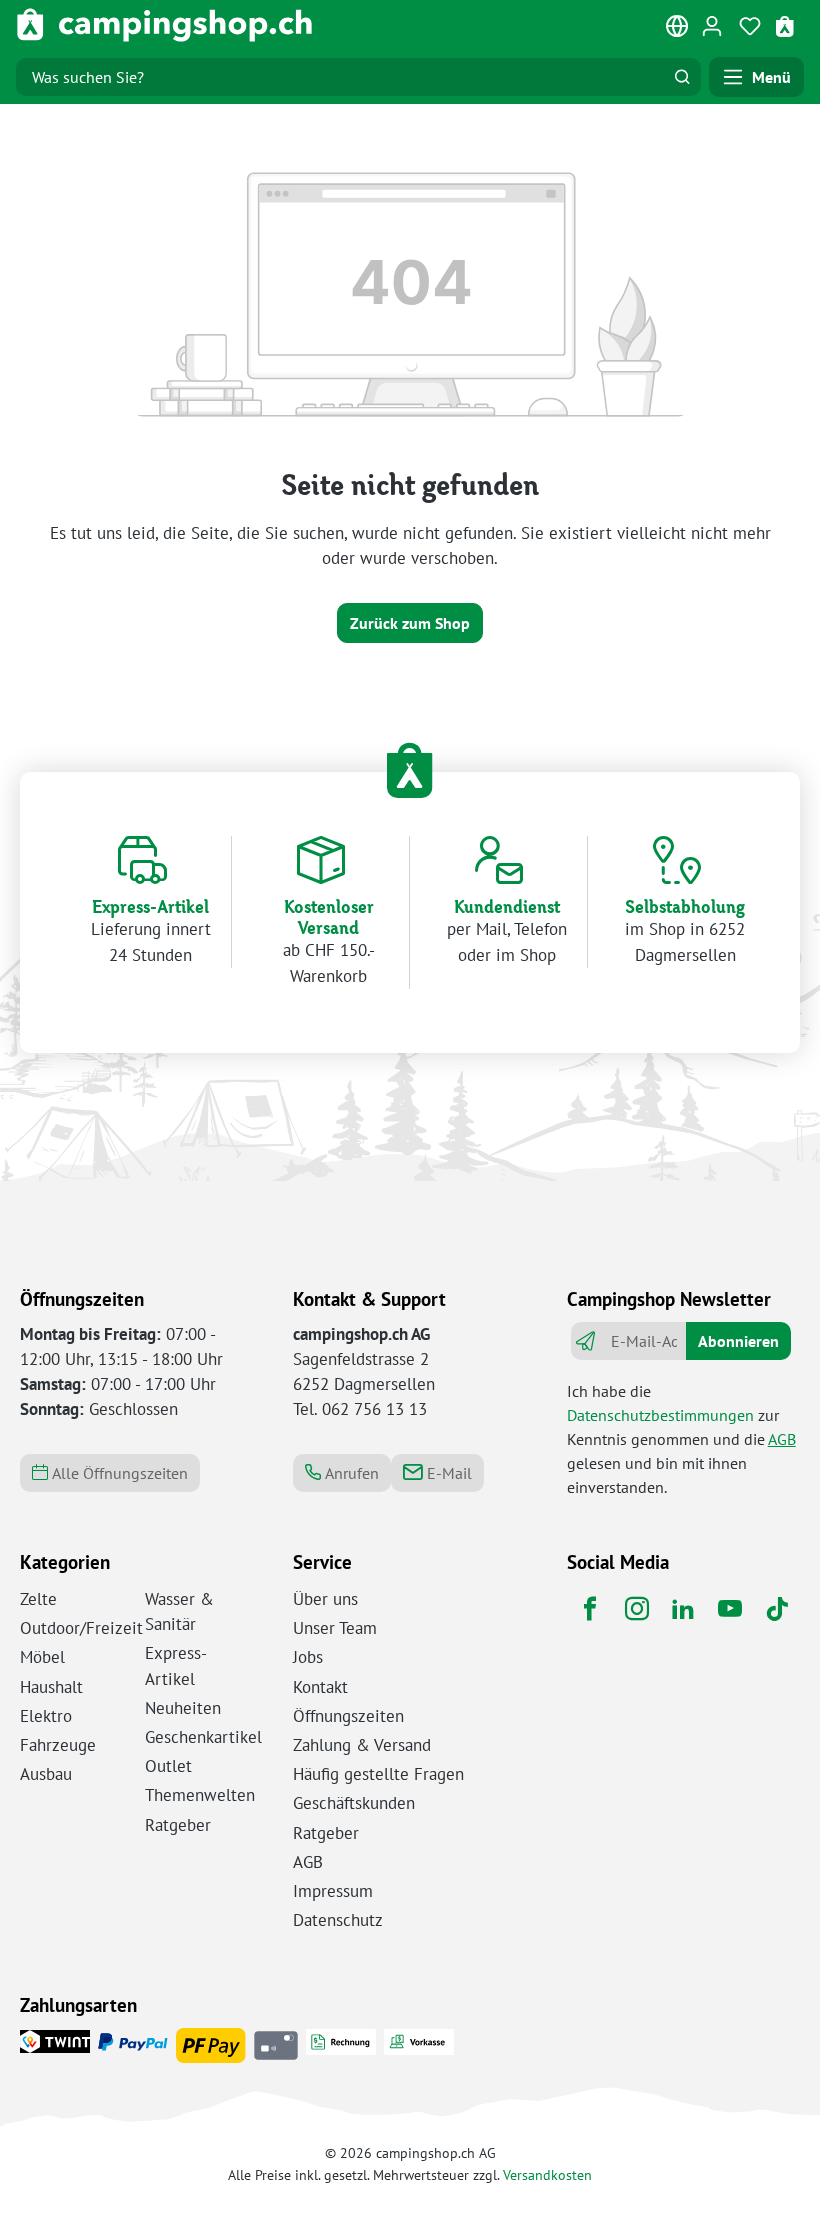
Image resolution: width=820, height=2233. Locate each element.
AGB (782, 1439)
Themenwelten (200, 1795)
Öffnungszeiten (348, 1716)
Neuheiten (183, 1708)
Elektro (46, 1716)
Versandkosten (547, 2174)
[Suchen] (682, 77)
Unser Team (335, 1628)
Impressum (333, 1891)
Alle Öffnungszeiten (118, 1473)
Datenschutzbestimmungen (660, 1415)
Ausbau (46, 1774)
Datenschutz (338, 1920)
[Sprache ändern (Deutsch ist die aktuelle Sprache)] (678, 30)
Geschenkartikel (203, 1737)
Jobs (308, 1657)
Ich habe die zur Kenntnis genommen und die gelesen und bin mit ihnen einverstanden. (681, 1439)
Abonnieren (738, 1341)
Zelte (38, 1599)
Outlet (168, 1766)
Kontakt (320, 1687)
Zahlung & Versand (362, 1745)
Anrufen (350, 1473)
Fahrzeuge (58, 1745)
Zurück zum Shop (410, 623)
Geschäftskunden (354, 1803)
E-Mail (447, 1473)
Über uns (325, 1599)
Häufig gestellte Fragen (378, 1774)
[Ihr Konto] (712, 25)
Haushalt (51, 1687)
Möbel (42, 1657)
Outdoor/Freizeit (81, 1628)
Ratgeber (178, 1825)
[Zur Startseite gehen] (164, 25)
